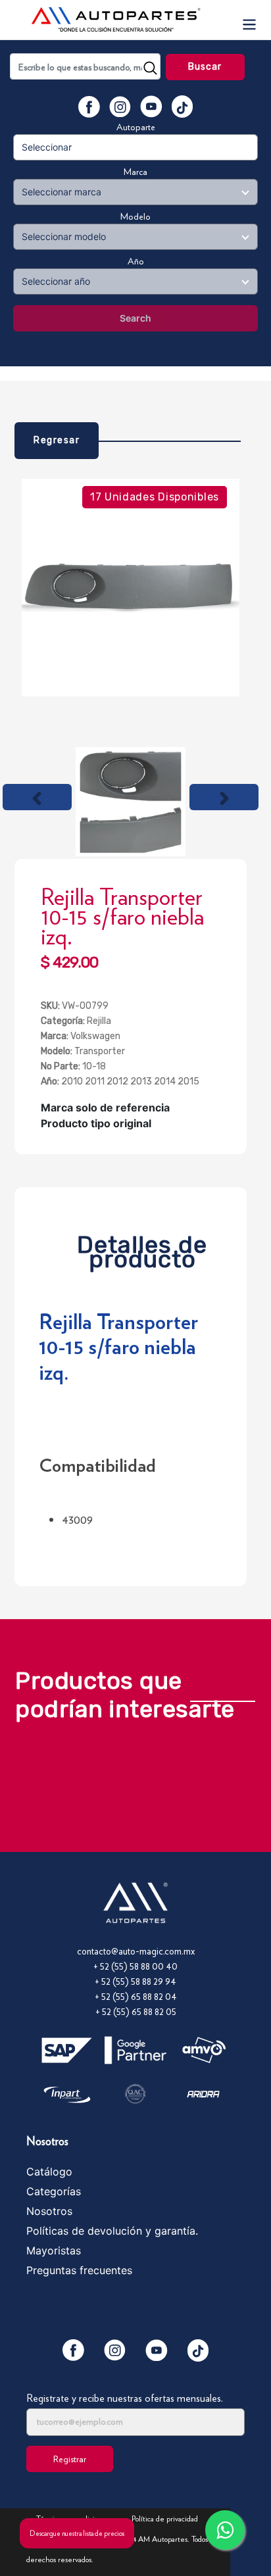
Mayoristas (54, 2250)
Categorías (54, 2191)
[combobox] (85, 66)
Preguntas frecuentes (79, 2270)
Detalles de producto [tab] (142, 1249)
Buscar (205, 67)
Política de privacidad (165, 2518)
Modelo (135, 216)
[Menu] (249, 20)
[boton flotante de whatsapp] (225, 2530)
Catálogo (49, 2172)
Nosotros (49, 2211)
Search (135, 318)
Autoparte (136, 127)
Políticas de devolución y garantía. (112, 2231)
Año (136, 261)
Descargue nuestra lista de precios (77, 2533)
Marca (135, 172)
